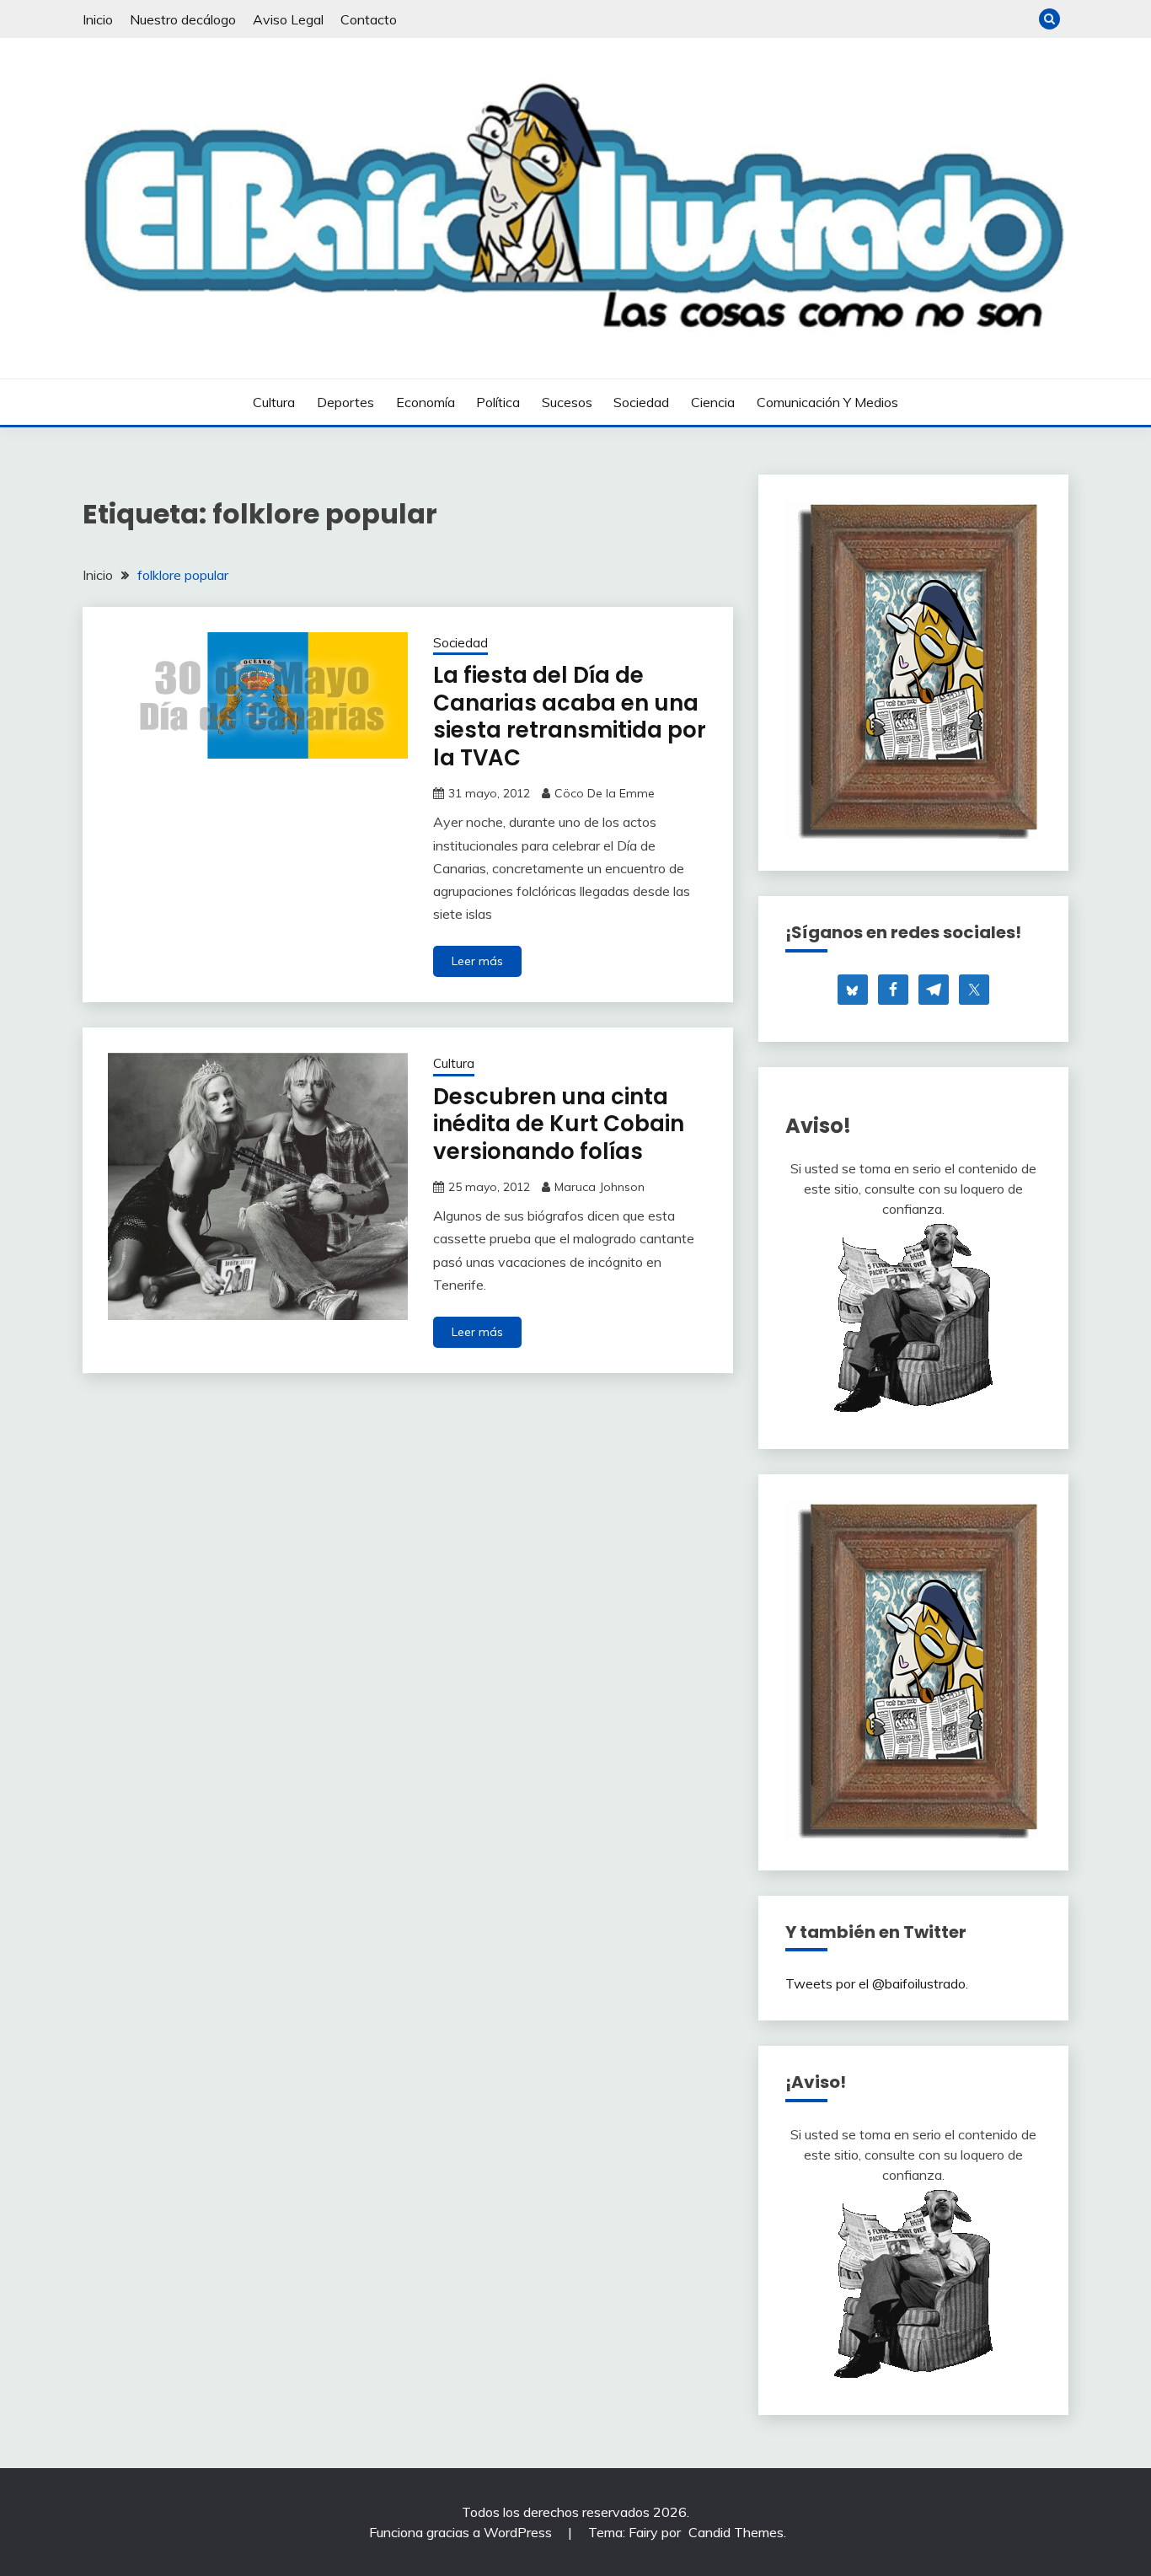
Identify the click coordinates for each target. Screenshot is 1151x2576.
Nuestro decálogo (183, 19)
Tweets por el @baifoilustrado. (877, 1983)
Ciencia (713, 402)
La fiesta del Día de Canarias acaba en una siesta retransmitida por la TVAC (570, 716)
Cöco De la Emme (605, 793)
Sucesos (567, 402)
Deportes (345, 402)
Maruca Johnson (600, 1187)
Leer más (477, 961)
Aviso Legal (288, 19)
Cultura (274, 402)
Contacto (369, 19)
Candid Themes (736, 2532)
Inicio (98, 19)
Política (498, 402)
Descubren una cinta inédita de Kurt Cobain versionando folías (559, 1124)
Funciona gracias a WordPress (462, 2532)
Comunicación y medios (827, 402)
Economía (426, 402)
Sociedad (641, 402)
